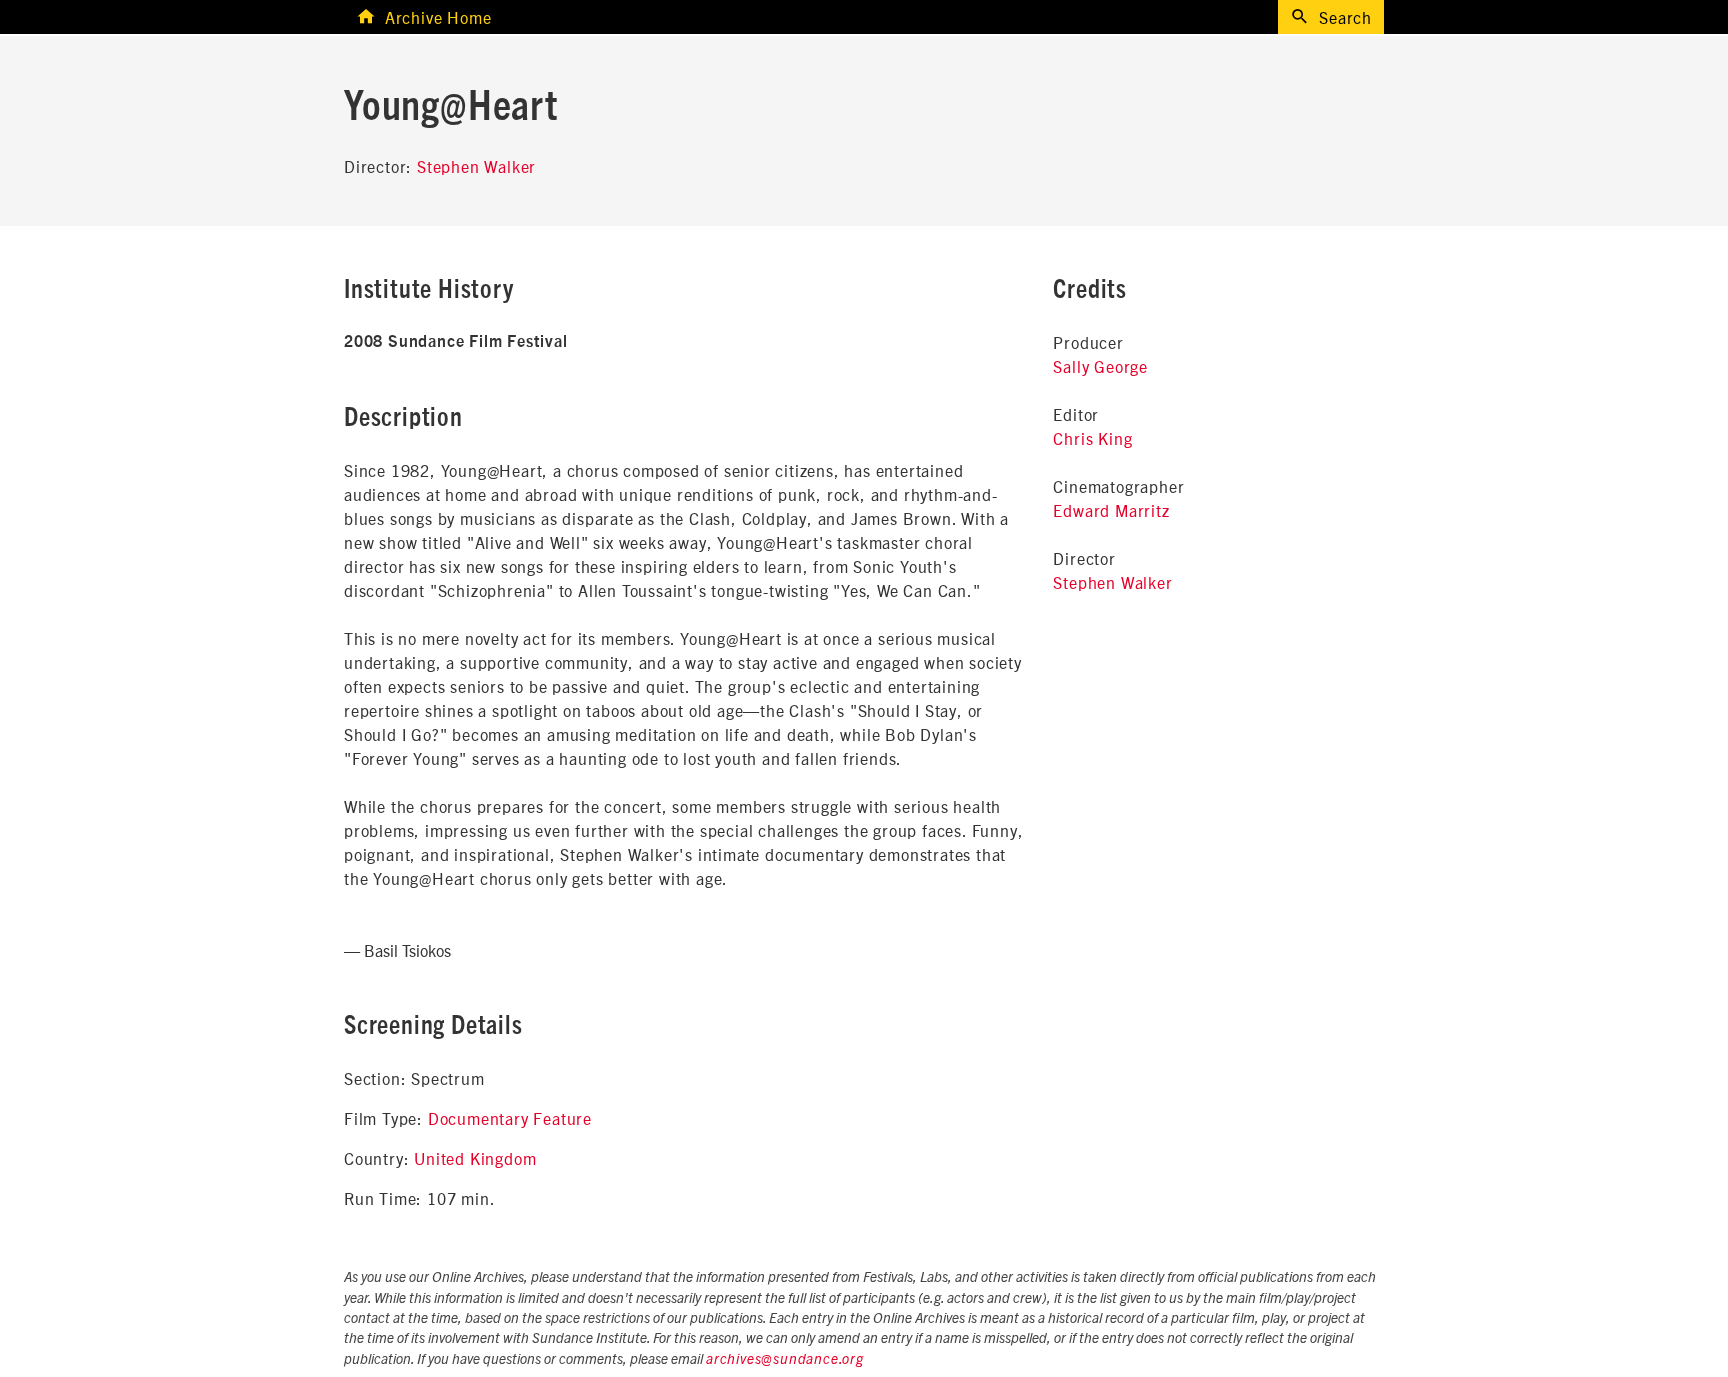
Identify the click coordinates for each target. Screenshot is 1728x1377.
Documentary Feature (510, 1118)
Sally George (1100, 366)
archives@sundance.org (785, 1360)
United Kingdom (475, 1158)
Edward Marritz (1111, 510)
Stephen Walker (476, 166)
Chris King (1092, 438)
